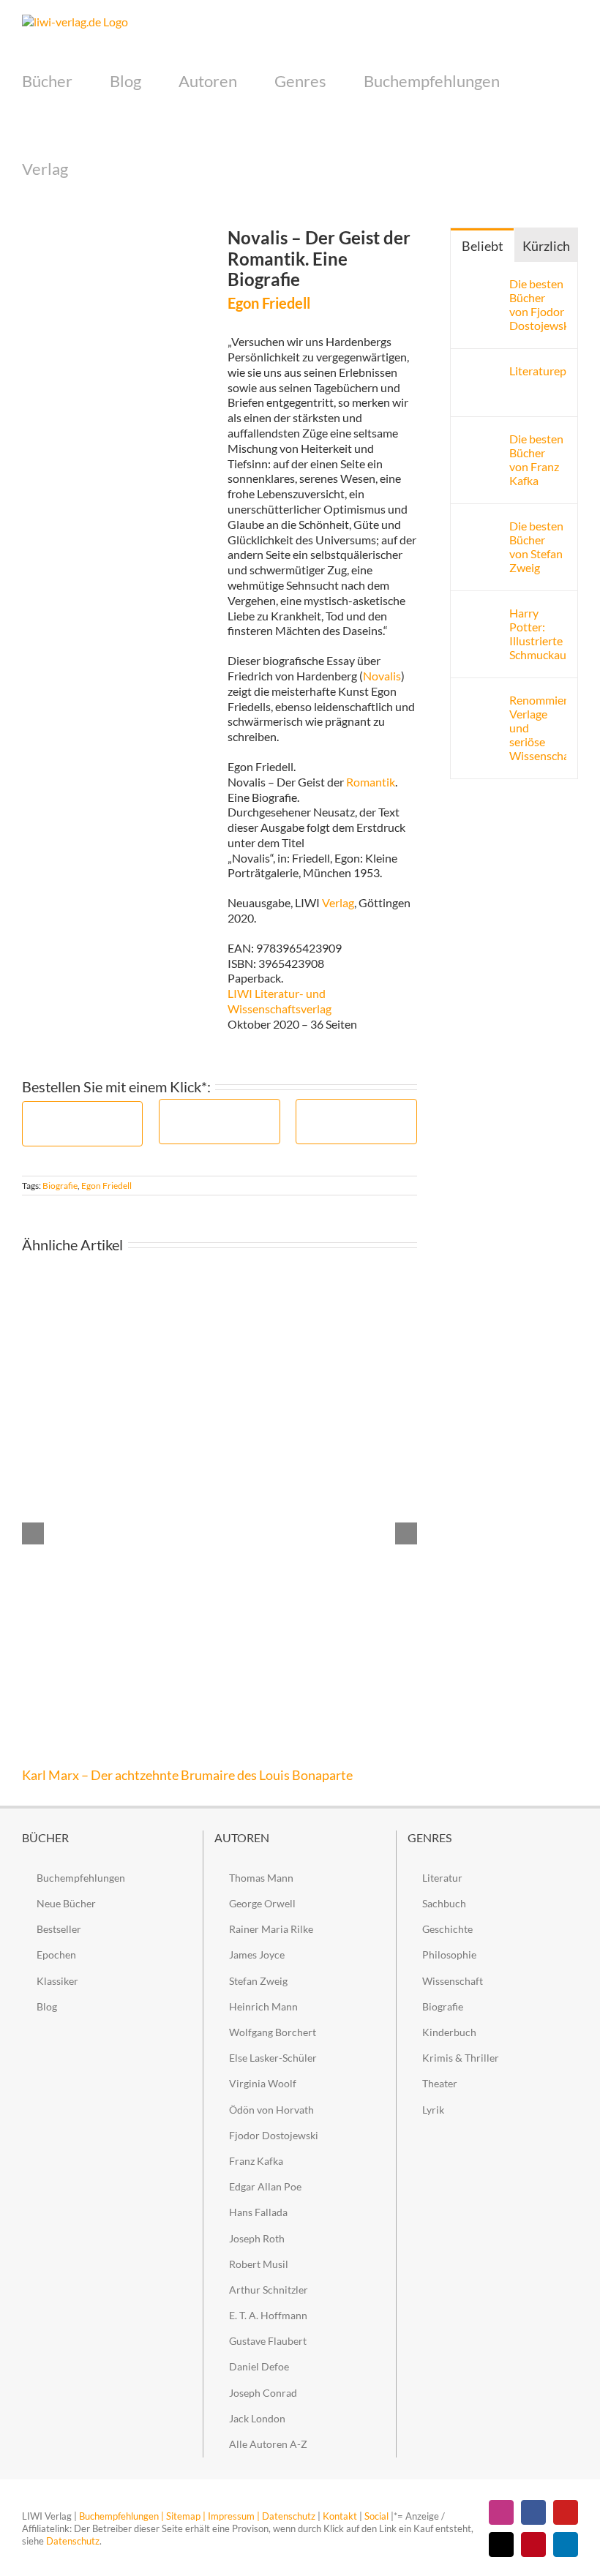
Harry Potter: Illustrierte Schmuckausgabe (538, 634)
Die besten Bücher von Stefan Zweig (536, 547)
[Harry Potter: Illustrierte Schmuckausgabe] (481, 613)
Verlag (338, 902)
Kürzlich (546, 246)
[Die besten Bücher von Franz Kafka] (481, 439)
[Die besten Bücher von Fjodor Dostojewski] (481, 283)
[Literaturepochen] (481, 371)
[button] (93, 169)
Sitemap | (186, 2516)
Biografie (60, 1186)
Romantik (371, 782)
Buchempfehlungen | (121, 2516)
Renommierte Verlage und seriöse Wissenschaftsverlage (538, 728)
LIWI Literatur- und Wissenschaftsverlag (280, 1001)
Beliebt (483, 246)
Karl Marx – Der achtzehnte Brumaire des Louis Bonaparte (187, 1775)
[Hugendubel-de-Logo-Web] (356, 1112)
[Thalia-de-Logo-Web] (219, 1112)
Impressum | (234, 2516)
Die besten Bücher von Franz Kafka (536, 459)
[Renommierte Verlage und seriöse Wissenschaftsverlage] (481, 700)
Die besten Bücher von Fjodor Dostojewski (538, 304)
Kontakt (340, 2516)
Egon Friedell (106, 1186)
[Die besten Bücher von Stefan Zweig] (481, 526)
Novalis (382, 676)
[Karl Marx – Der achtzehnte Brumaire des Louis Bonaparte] (219, 1289)
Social (376, 2516)
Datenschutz (289, 2516)
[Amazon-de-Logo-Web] (82, 1115)
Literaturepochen (538, 371)
